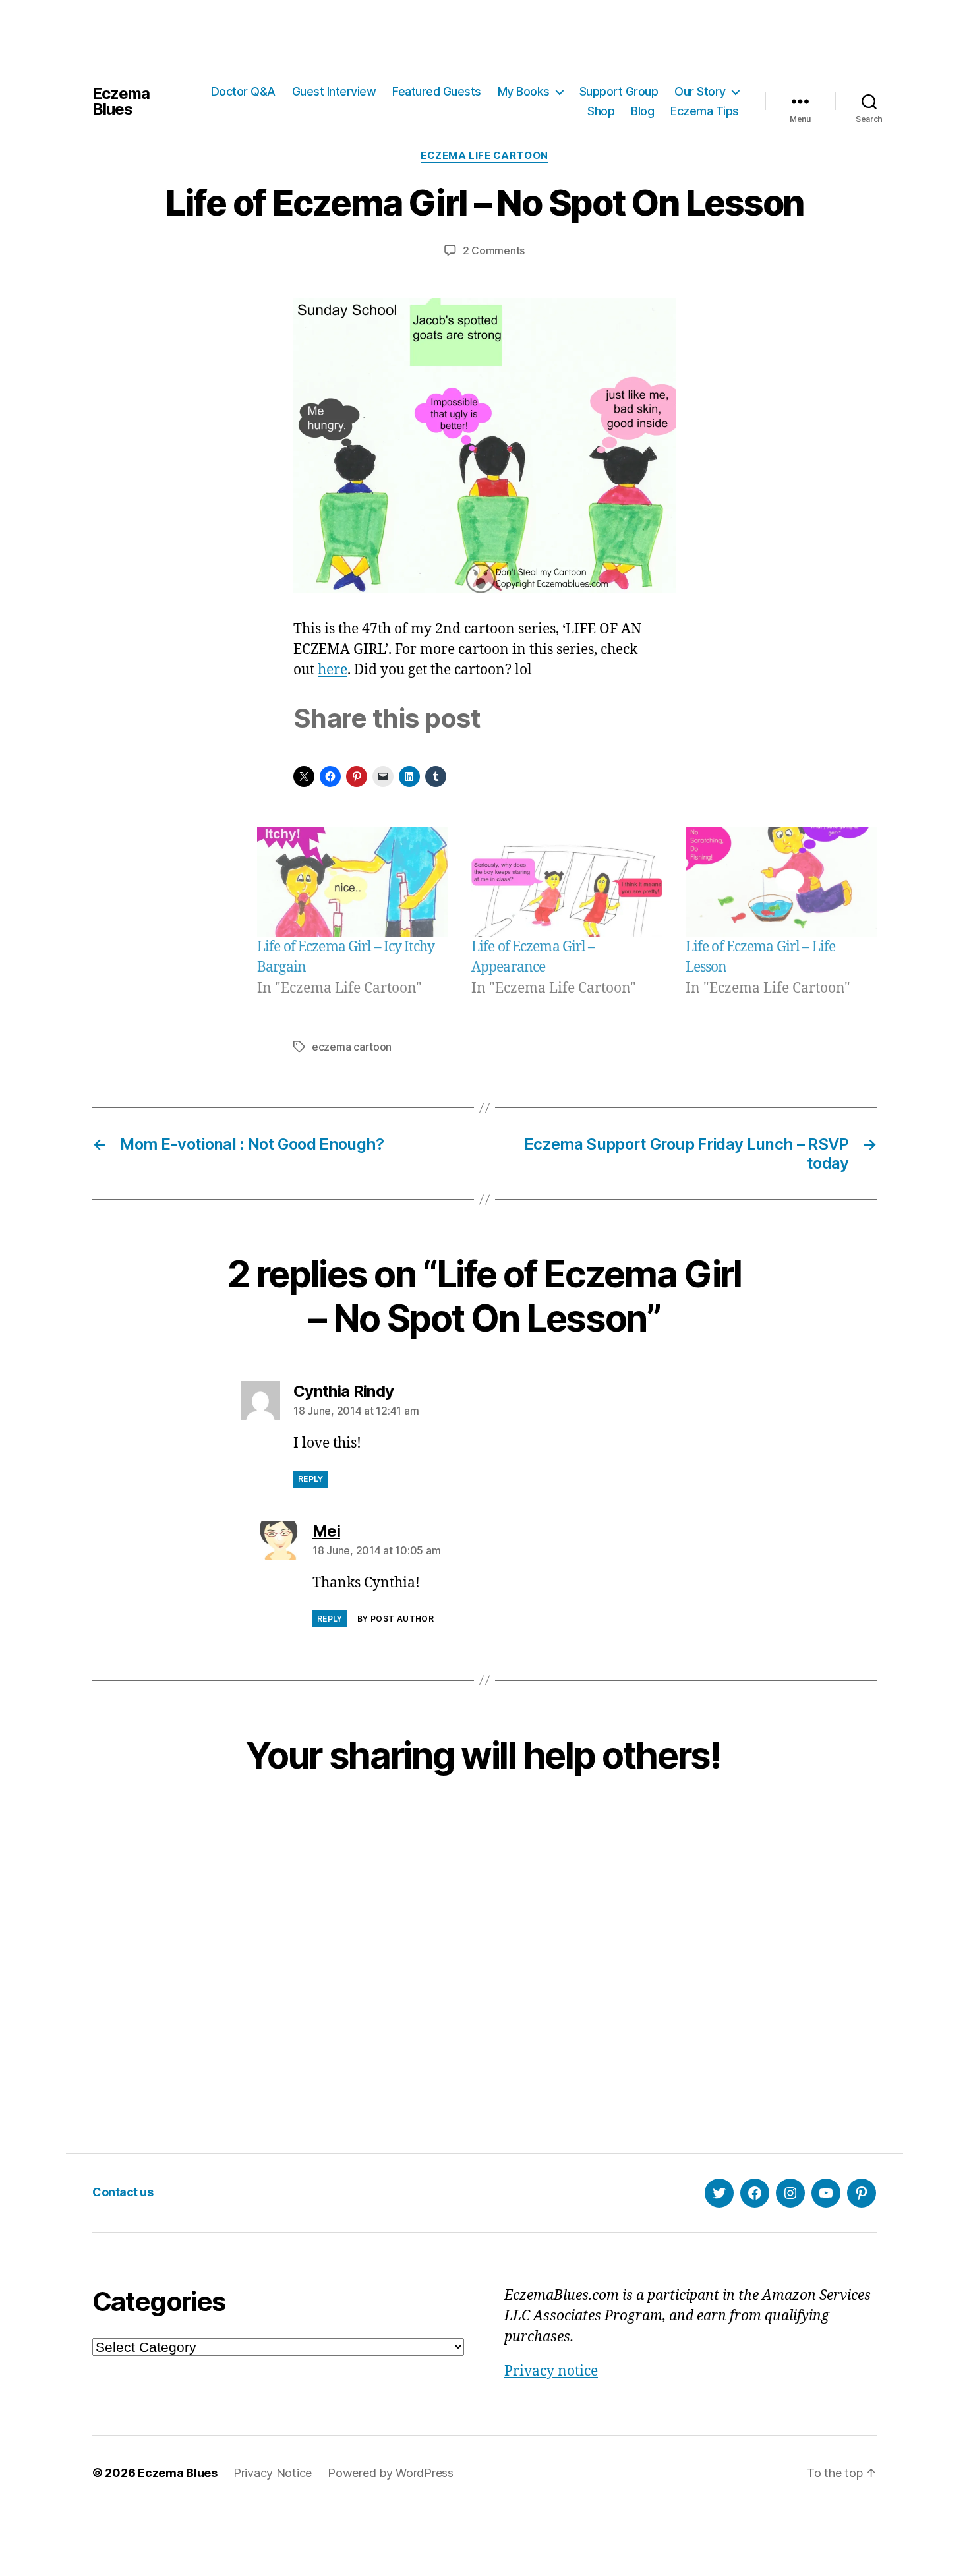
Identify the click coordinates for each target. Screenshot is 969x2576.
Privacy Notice (273, 2473)
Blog (642, 111)
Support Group (619, 91)
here (333, 670)
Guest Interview (334, 91)
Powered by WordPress (391, 2473)
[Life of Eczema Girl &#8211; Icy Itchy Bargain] (353, 882)
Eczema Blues (121, 102)
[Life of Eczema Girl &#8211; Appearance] (567, 882)
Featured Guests (437, 91)
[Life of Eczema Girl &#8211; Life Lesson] (781, 882)
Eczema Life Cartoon (484, 156)
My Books (524, 91)
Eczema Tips (705, 111)
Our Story (700, 91)
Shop (601, 111)
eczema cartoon (352, 1047)
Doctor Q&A (243, 91)
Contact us (123, 2192)
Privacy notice (551, 2371)
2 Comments (494, 250)
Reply (311, 1479)
